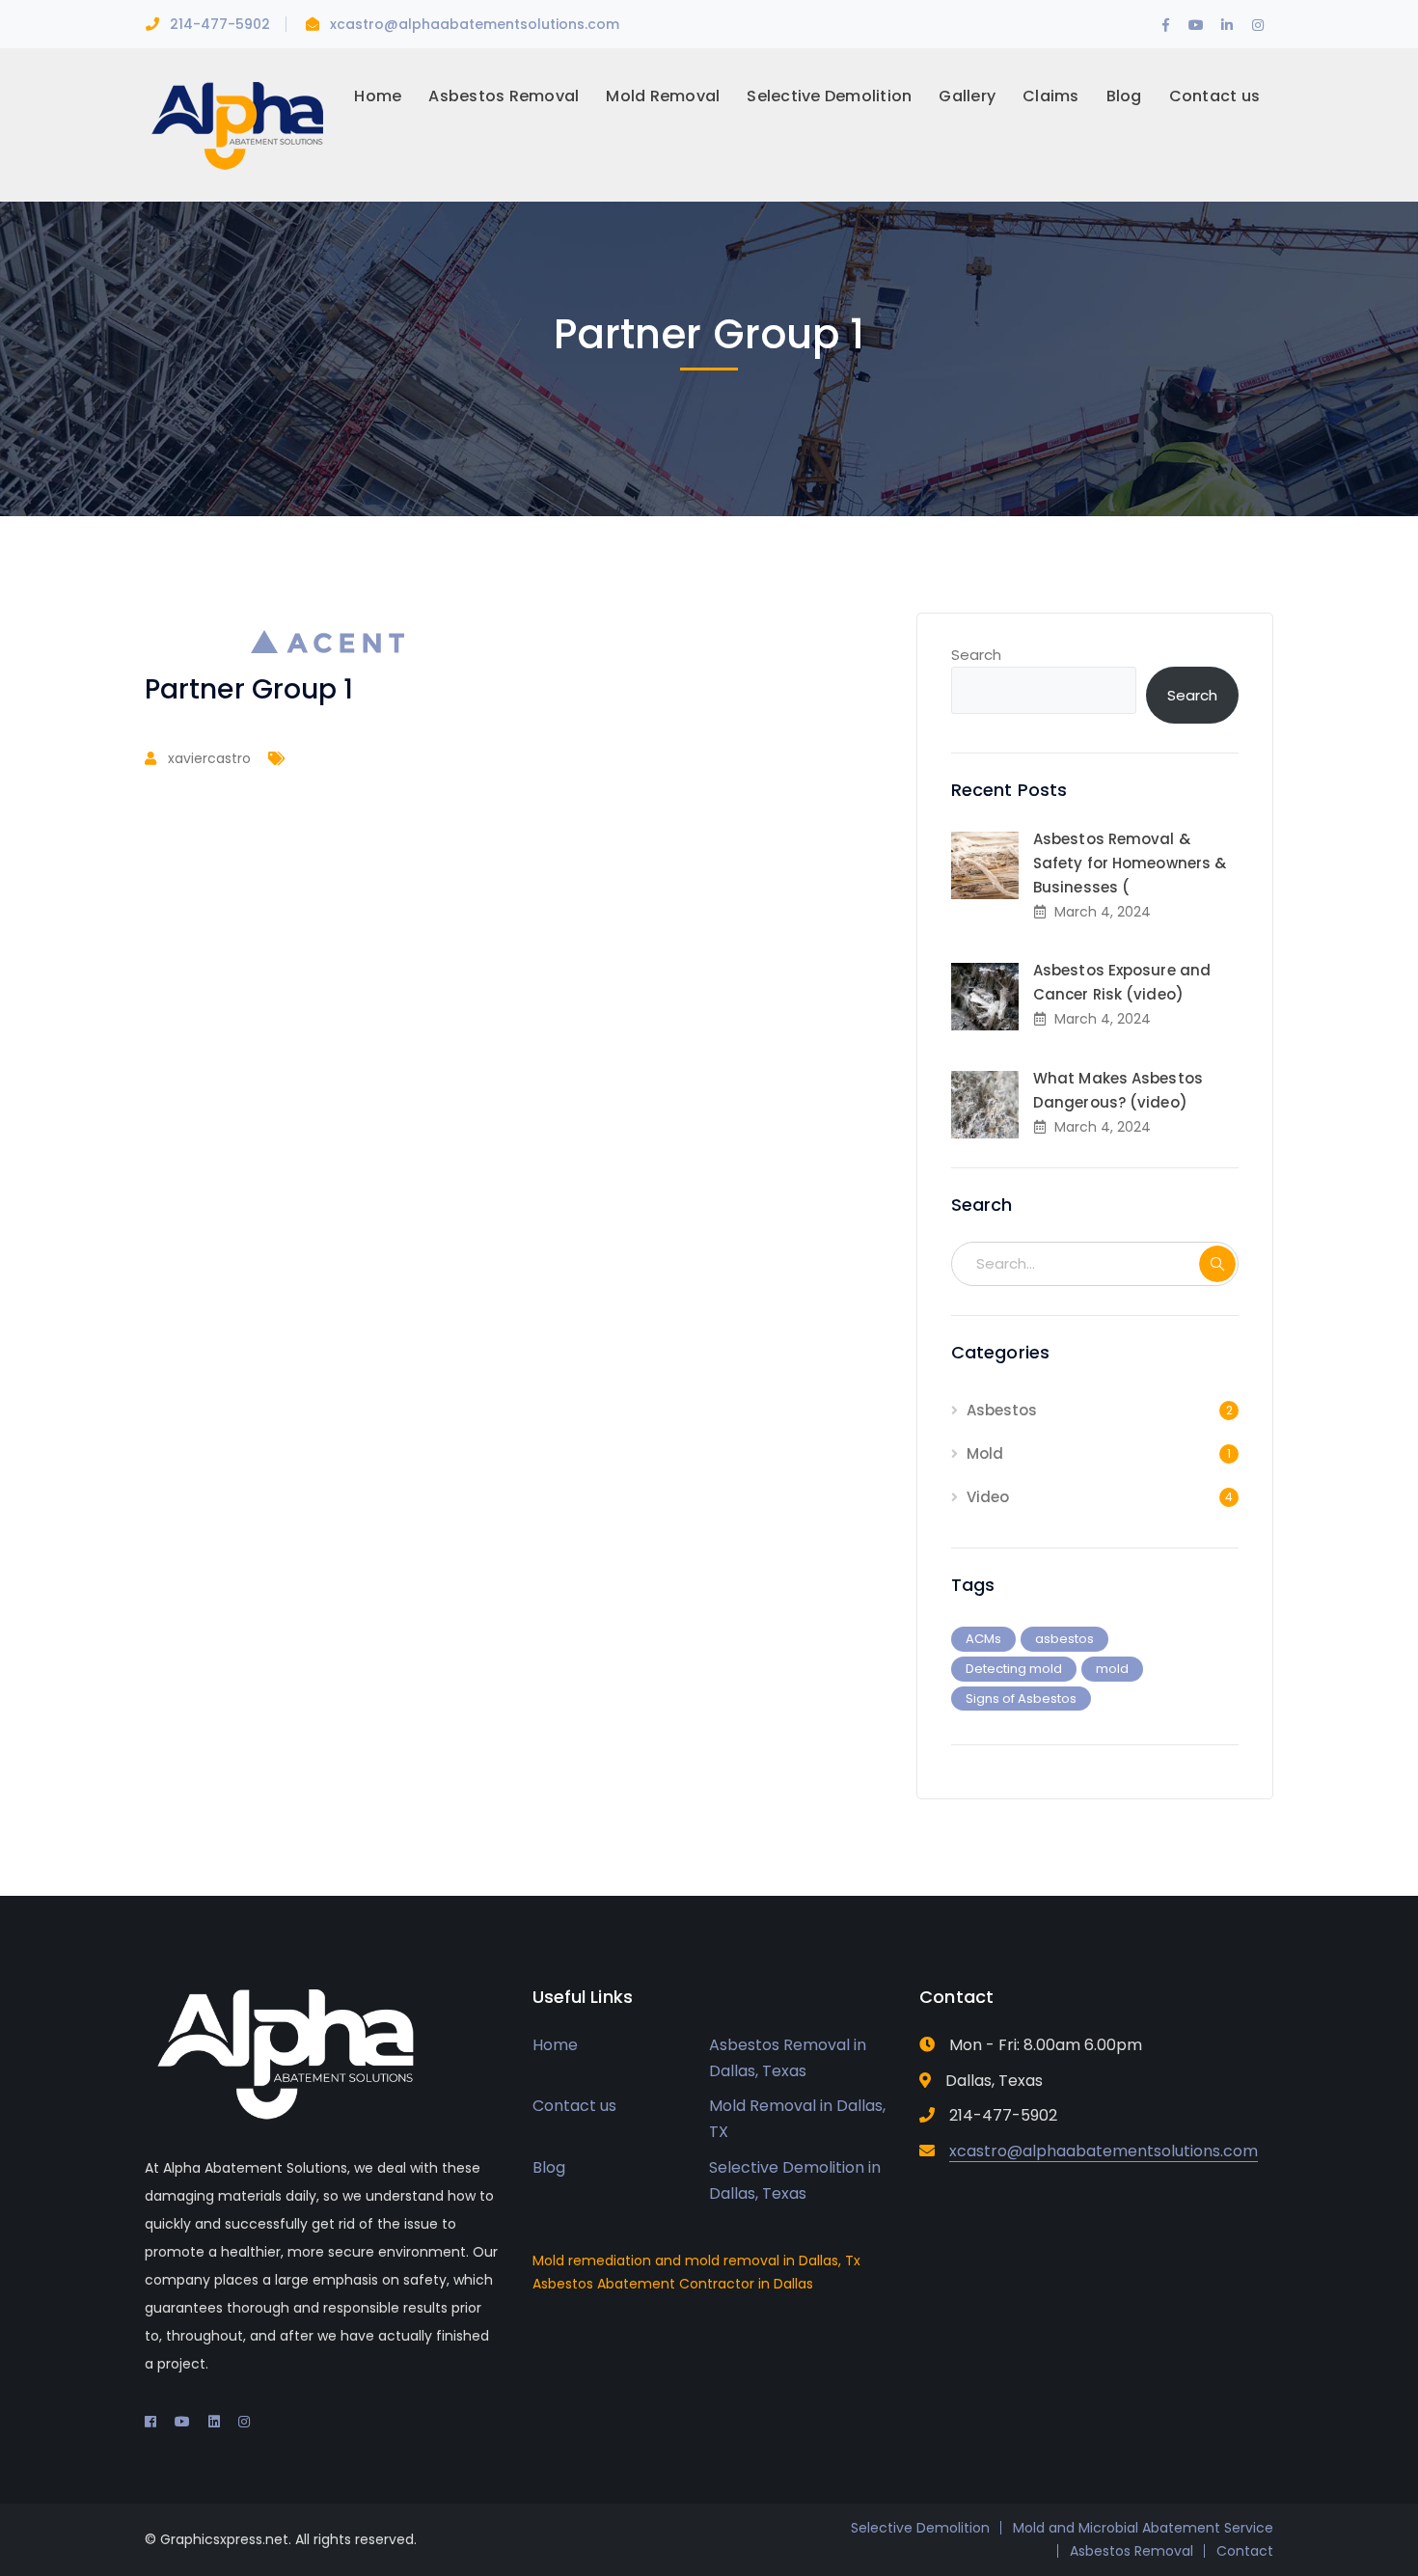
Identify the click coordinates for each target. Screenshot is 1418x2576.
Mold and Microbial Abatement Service (1143, 2528)
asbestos (1064, 1639)
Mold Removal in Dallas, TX (797, 2119)
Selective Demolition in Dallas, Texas (795, 2180)
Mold (985, 1453)
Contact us (574, 2106)
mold (1112, 1669)
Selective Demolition (920, 2528)
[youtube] (182, 2422)
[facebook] (150, 2422)
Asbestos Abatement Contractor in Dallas (673, 2284)
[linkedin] (214, 2422)
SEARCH (1217, 1264)
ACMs (983, 1639)
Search (976, 655)
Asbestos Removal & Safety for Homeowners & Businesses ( (1130, 863)
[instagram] (244, 2422)
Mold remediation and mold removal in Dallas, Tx (696, 2261)
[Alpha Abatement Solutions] (236, 124)
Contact (1245, 2551)
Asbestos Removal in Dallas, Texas (788, 2058)
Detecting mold (1014, 1669)
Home (555, 2045)
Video (988, 1497)
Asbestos (1002, 1410)
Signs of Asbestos (1021, 1699)
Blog (549, 2167)
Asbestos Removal (1132, 2551)
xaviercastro (209, 758)
